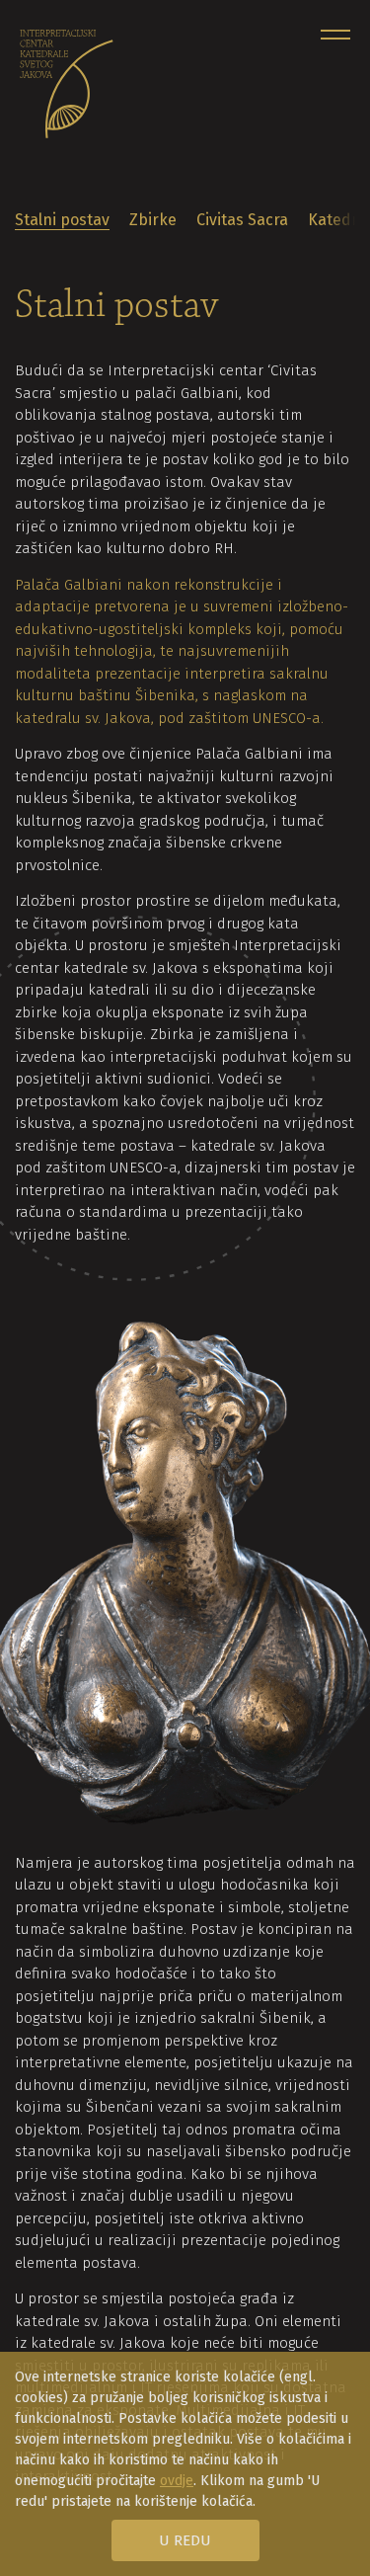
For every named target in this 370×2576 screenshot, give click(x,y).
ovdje (177, 2481)
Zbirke (153, 220)
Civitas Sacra (242, 220)
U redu (185, 2540)
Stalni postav (62, 220)
